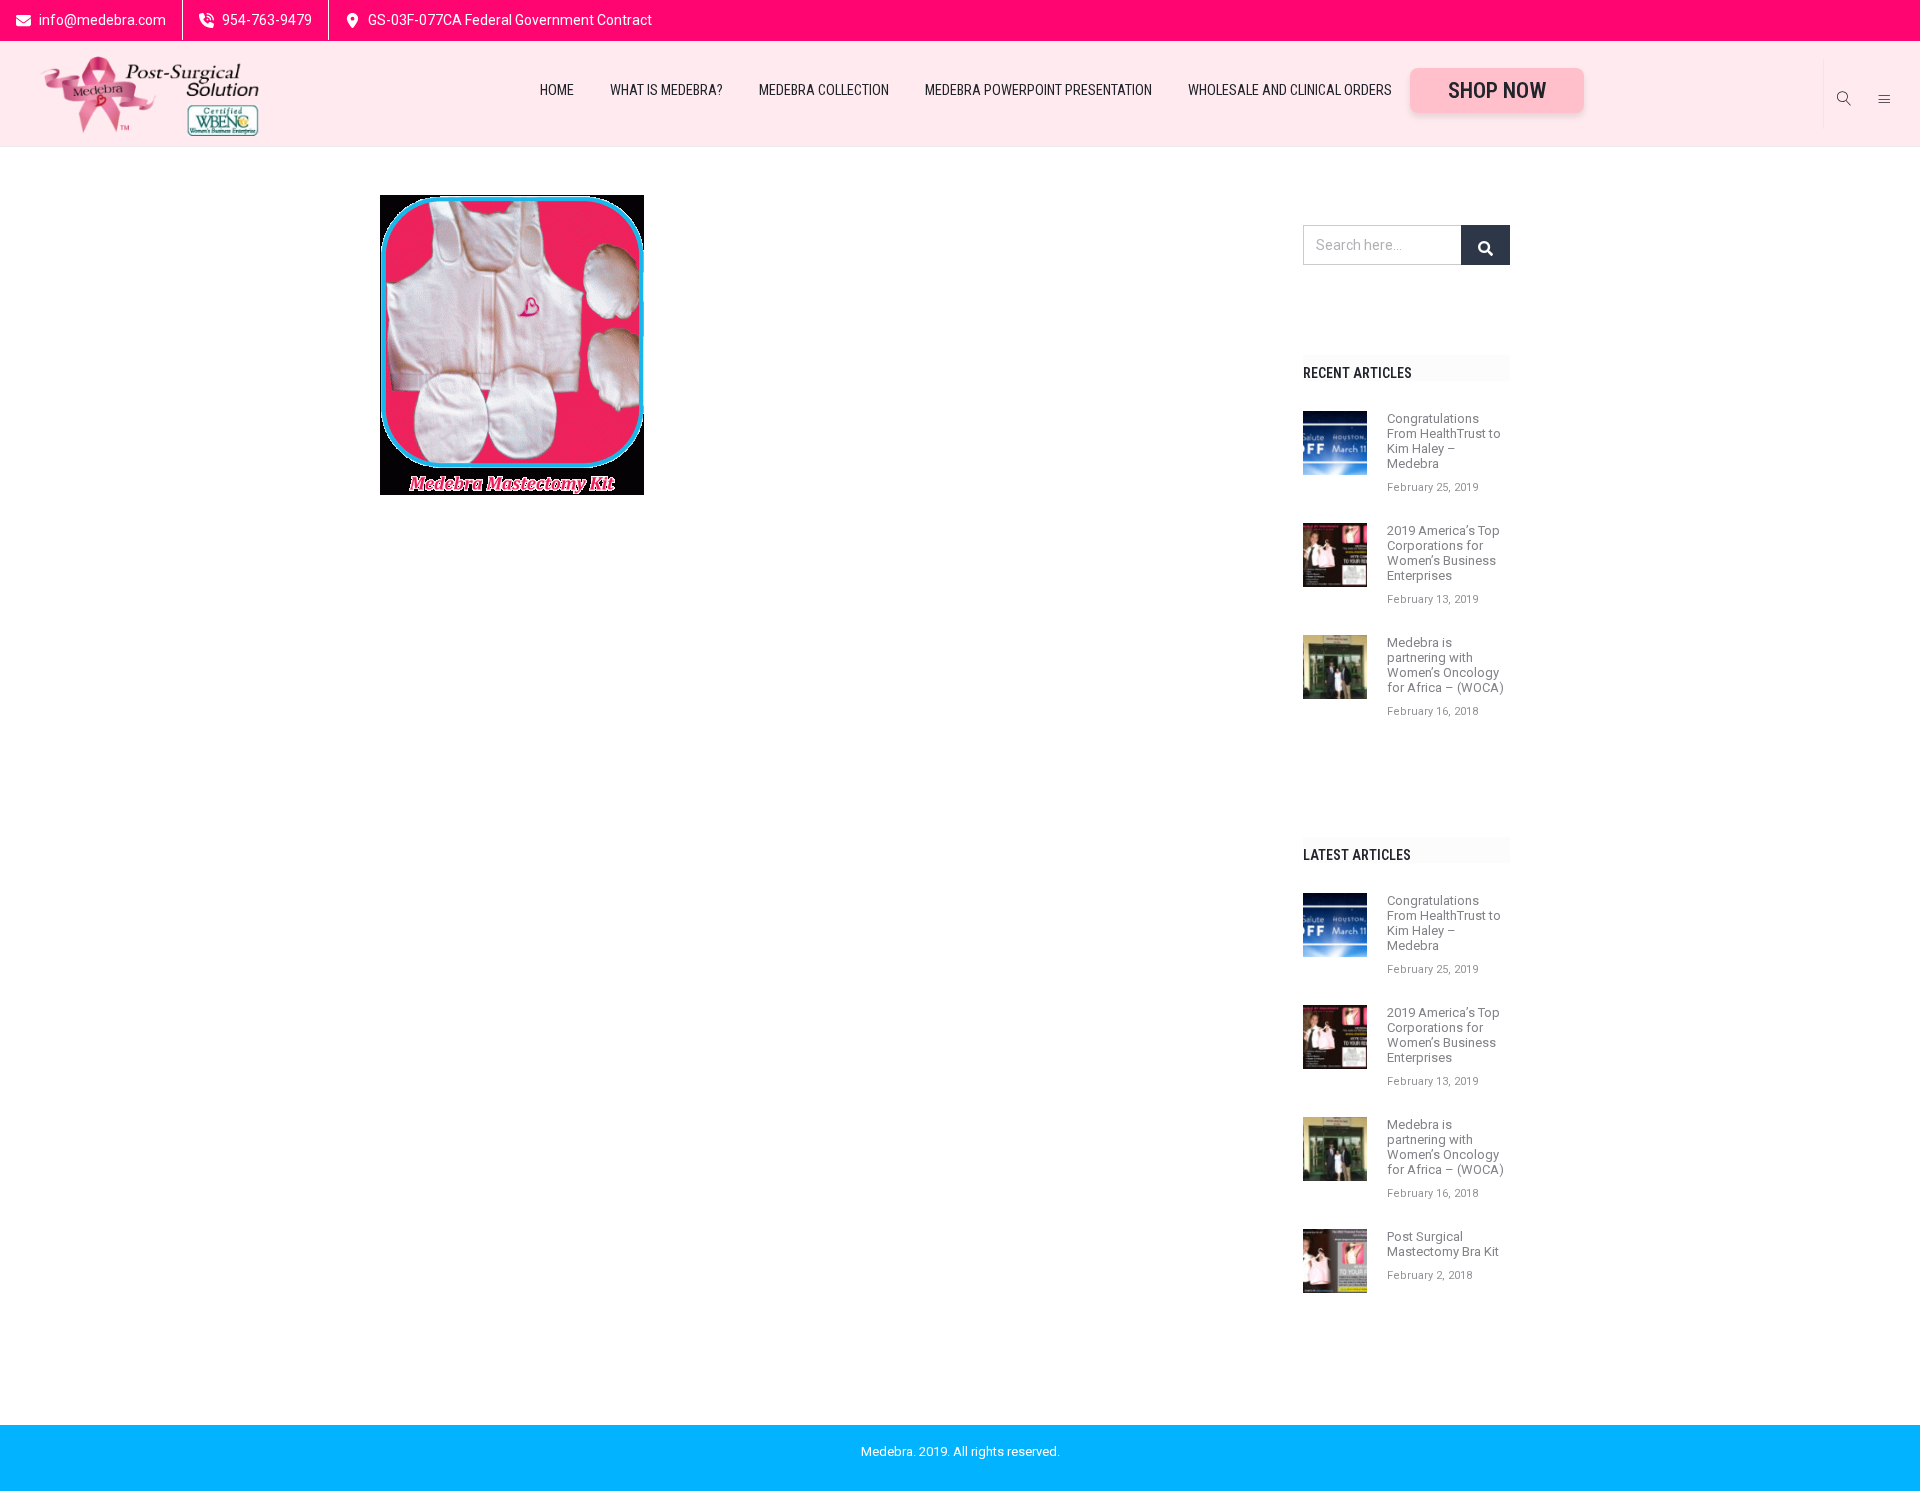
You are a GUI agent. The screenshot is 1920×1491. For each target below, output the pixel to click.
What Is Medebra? (666, 90)
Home (557, 90)
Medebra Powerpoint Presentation (1038, 90)
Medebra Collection (824, 90)
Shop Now (1497, 90)
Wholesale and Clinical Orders (1290, 90)
